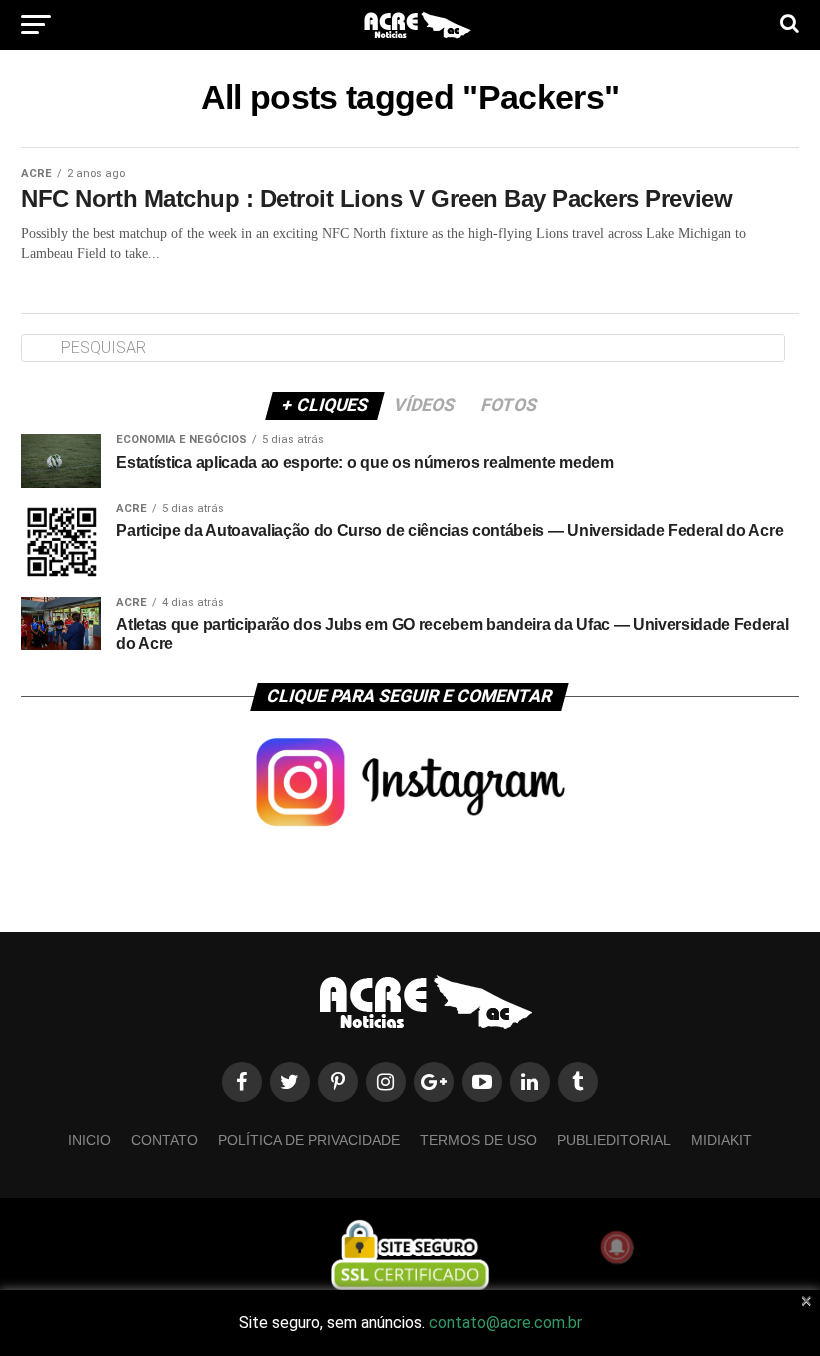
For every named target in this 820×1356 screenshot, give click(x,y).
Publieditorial (614, 1140)
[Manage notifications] (617, 1247)
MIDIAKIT (721, 1140)
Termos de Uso (478, 1140)
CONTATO (164, 1140)
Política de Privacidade (309, 1140)
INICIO (89, 1140)
